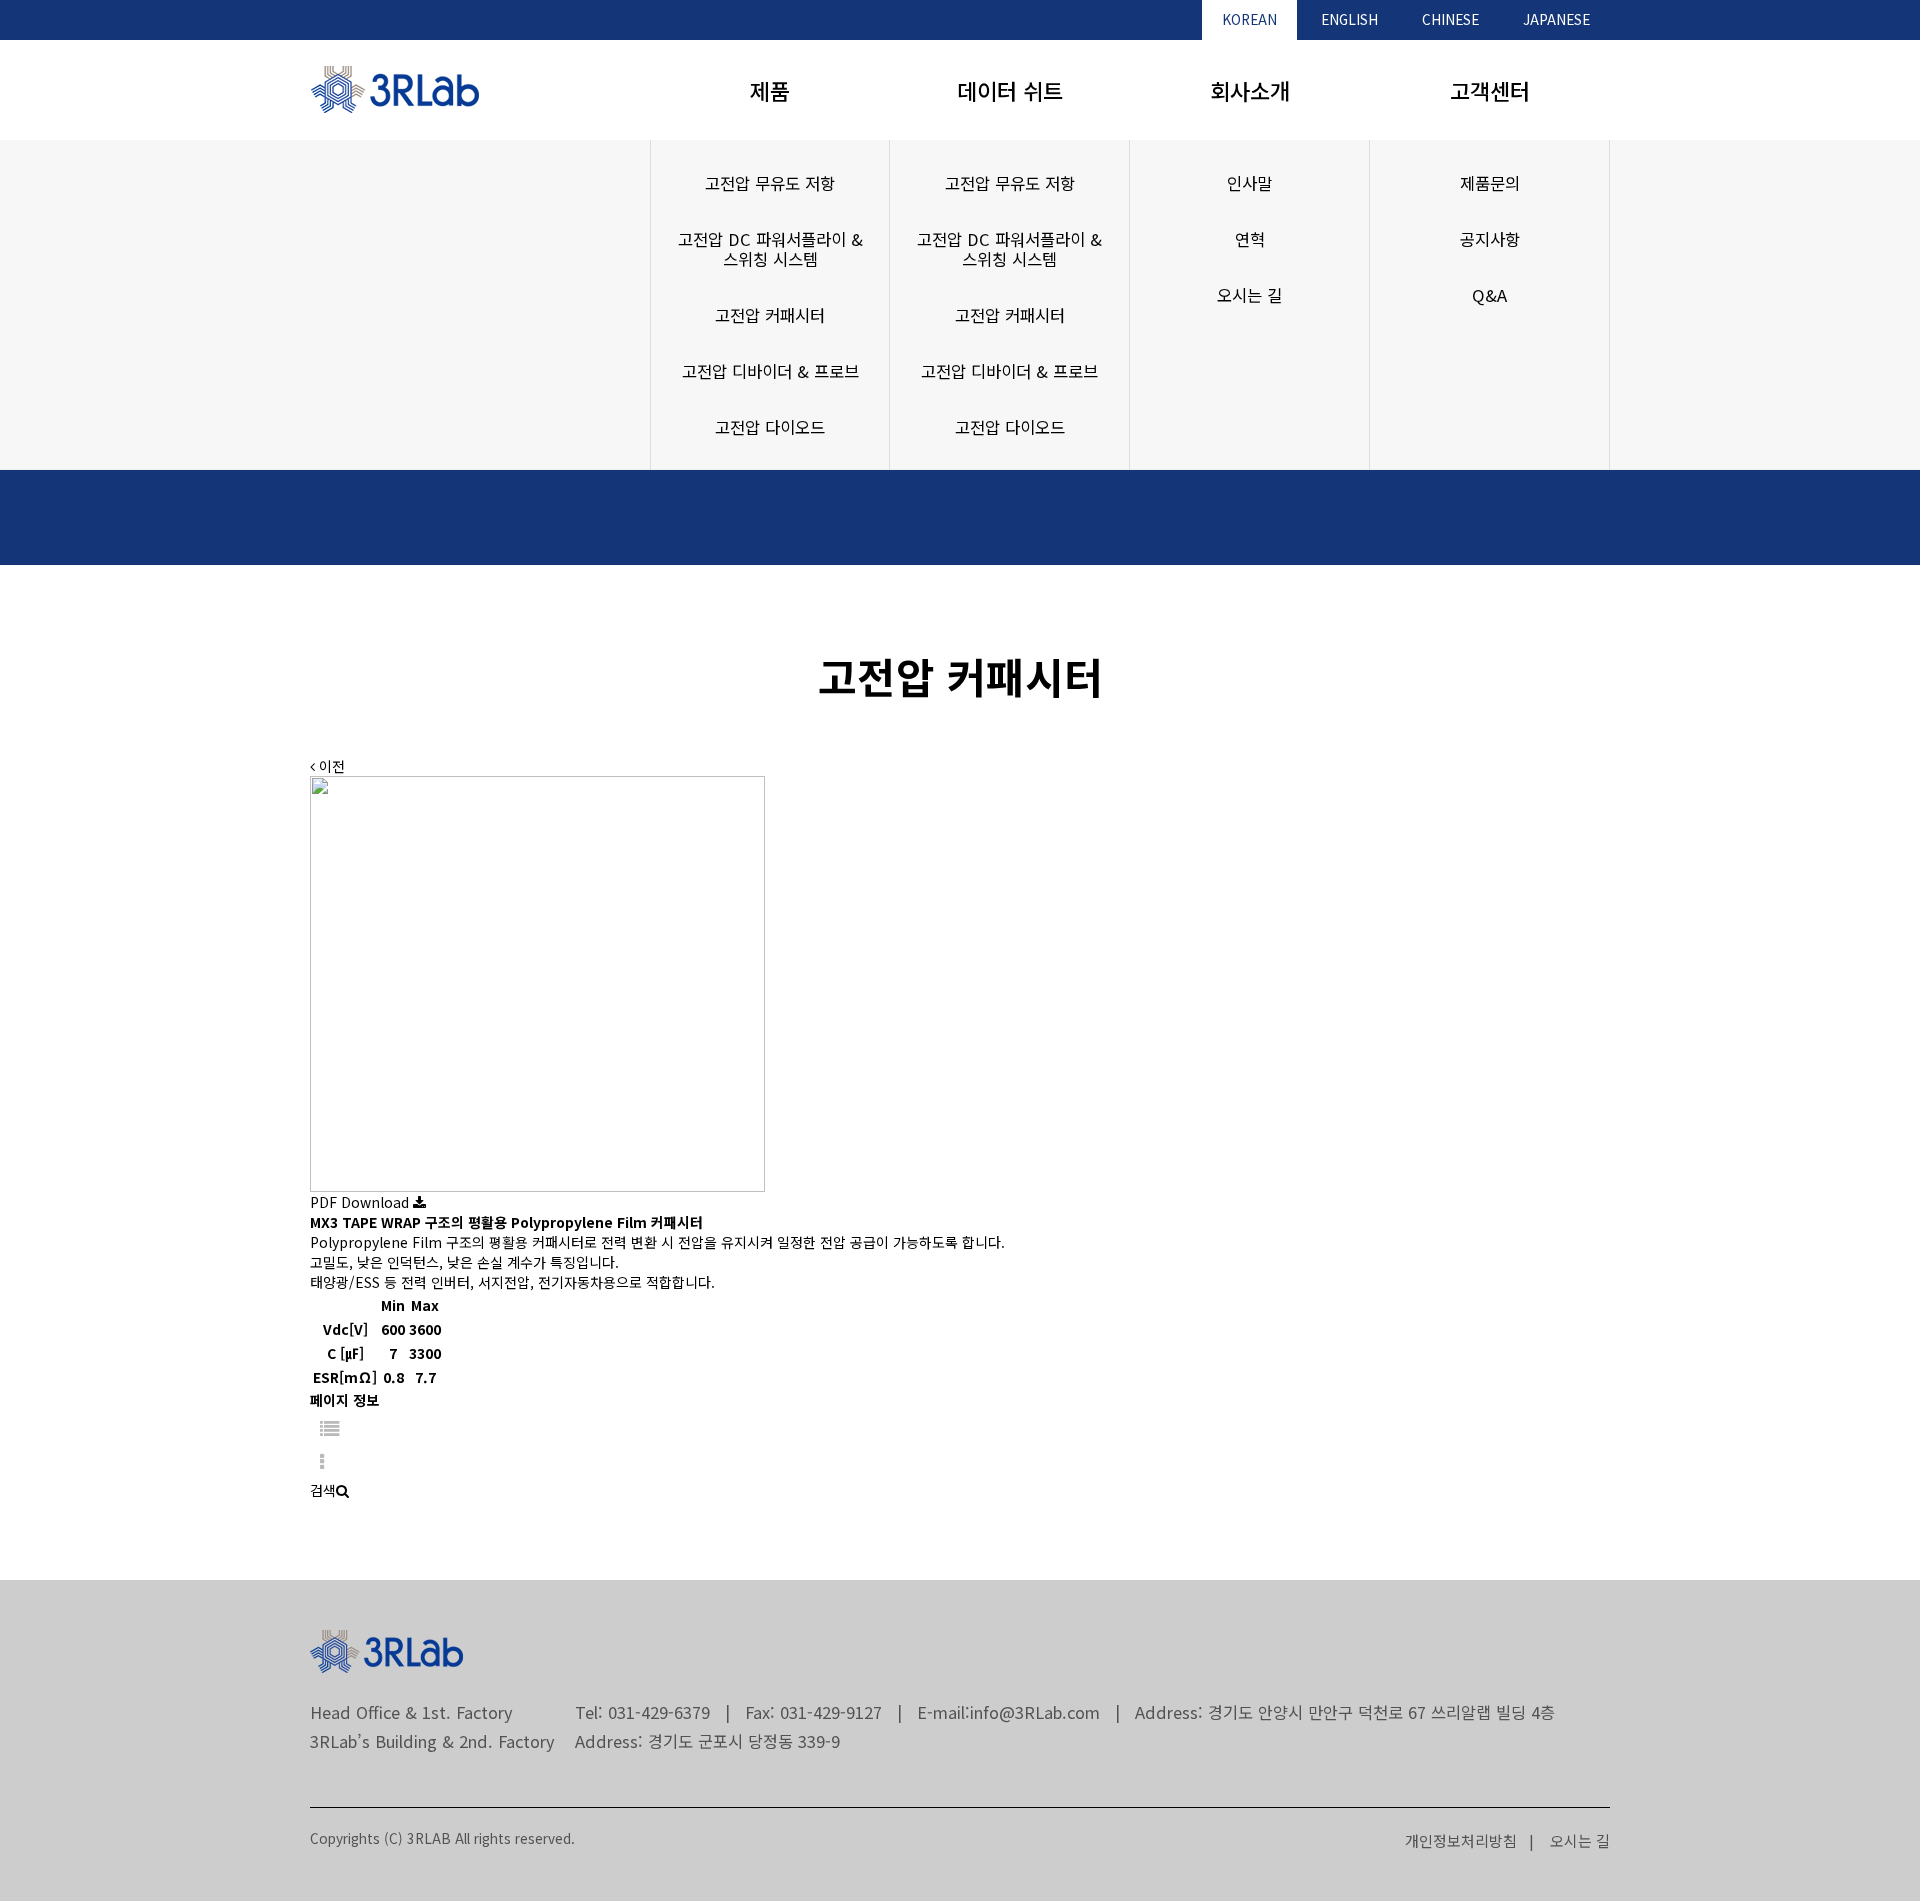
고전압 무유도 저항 (770, 183)
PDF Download (361, 1202)
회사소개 (1250, 90)
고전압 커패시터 (770, 315)
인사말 (1249, 183)
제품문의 (1490, 183)
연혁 (1250, 239)
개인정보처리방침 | (1469, 1840)
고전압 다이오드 (770, 427)
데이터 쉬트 (1010, 90)
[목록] (330, 1427)
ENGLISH (1349, 19)
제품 (770, 90)
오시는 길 (1249, 295)
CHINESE (1450, 19)
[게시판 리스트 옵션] (322, 1462)
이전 (330, 766)
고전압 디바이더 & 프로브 (770, 371)
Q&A (1489, 295)
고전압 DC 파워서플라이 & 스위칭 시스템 (770, 249)
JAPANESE (1556, 19)
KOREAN (1249, 19)
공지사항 (1490, 239)
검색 (323, 1490)
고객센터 (1490, 90)
